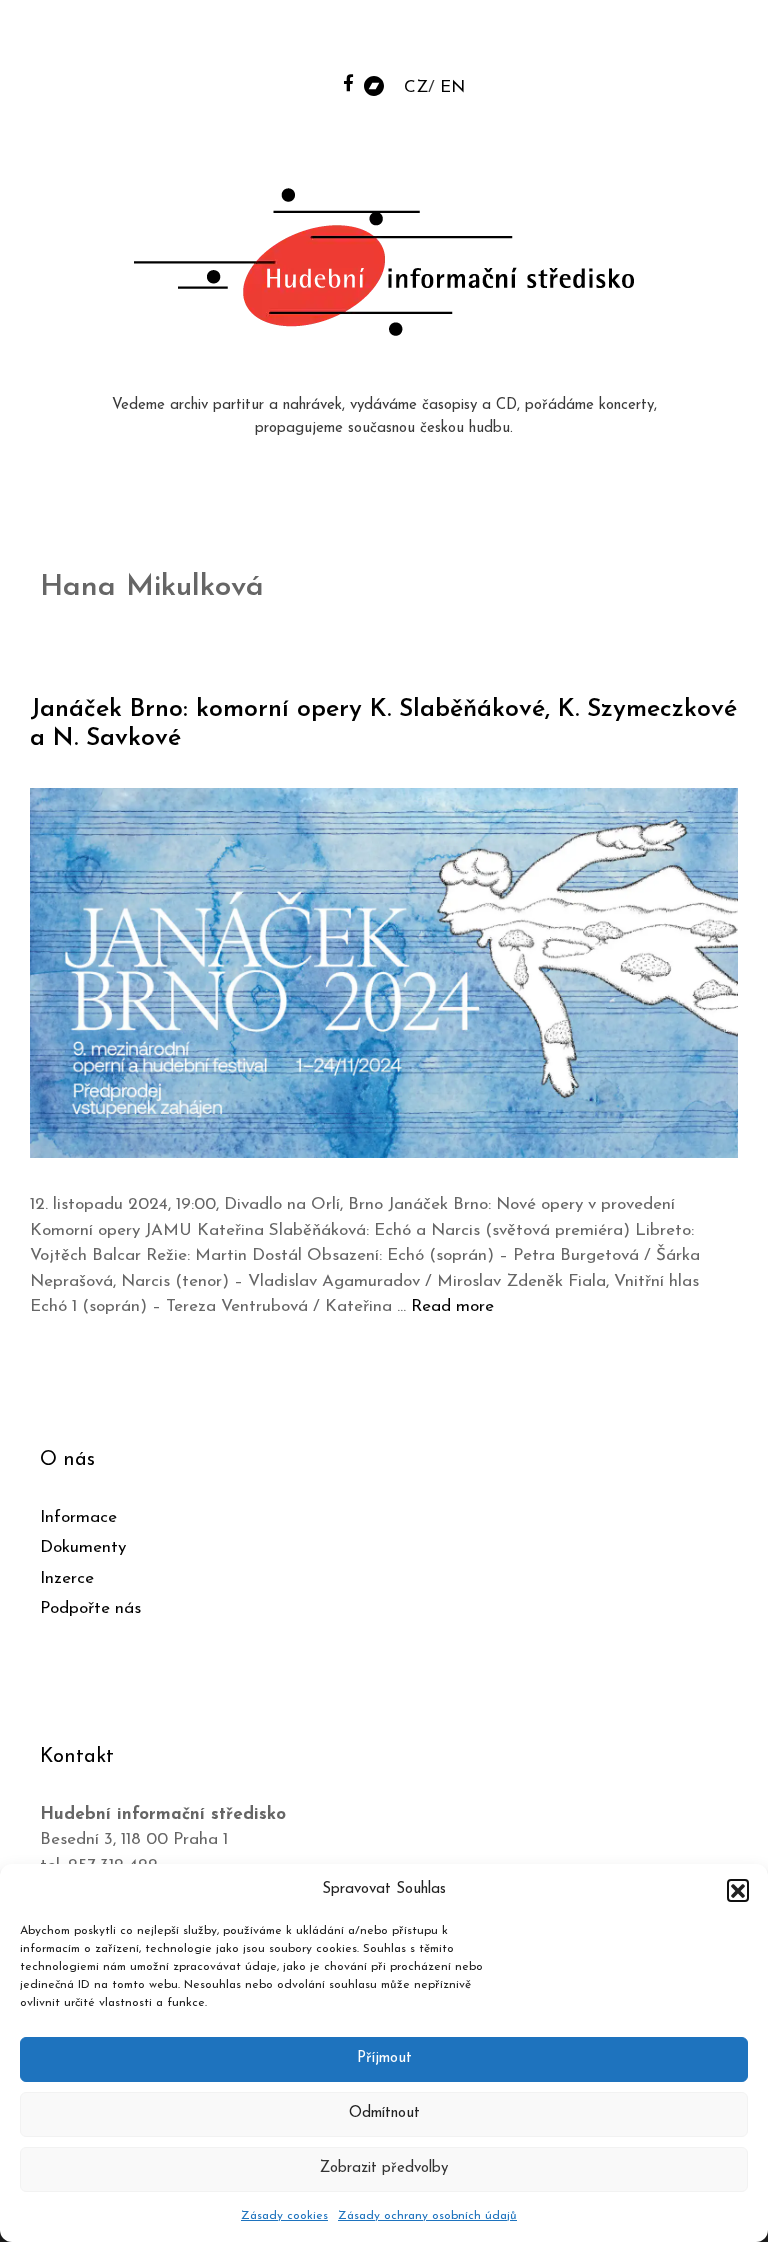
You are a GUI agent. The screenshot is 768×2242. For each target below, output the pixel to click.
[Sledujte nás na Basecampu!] (374, 84)
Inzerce (67, 1578)
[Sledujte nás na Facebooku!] (348, 82)
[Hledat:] (601, 41)
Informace (78, 1517)
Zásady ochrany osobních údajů (427, 2216)
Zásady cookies (284, 2216)
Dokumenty (83, 1547)
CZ (416, 87)
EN (452, 87)
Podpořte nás (90, 1608)
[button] (738, 1890)
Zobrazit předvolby (384, 2168)
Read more (452, 1306)
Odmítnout (384, 2113)
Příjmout (384, 2058)
